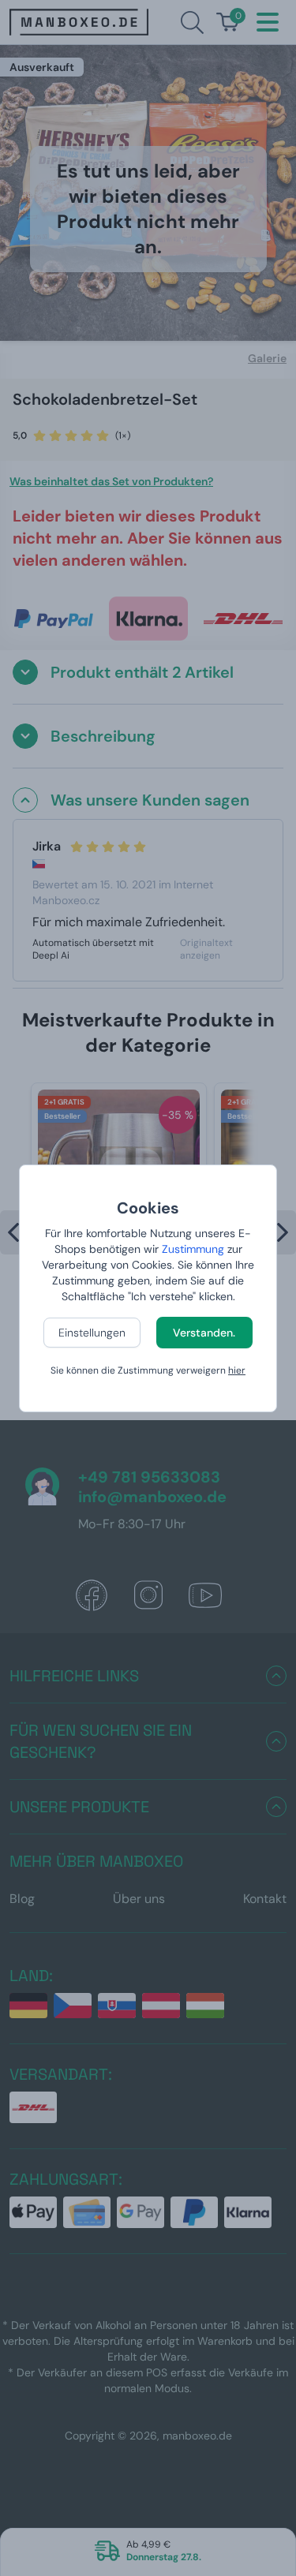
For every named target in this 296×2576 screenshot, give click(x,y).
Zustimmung (193, 1249)
